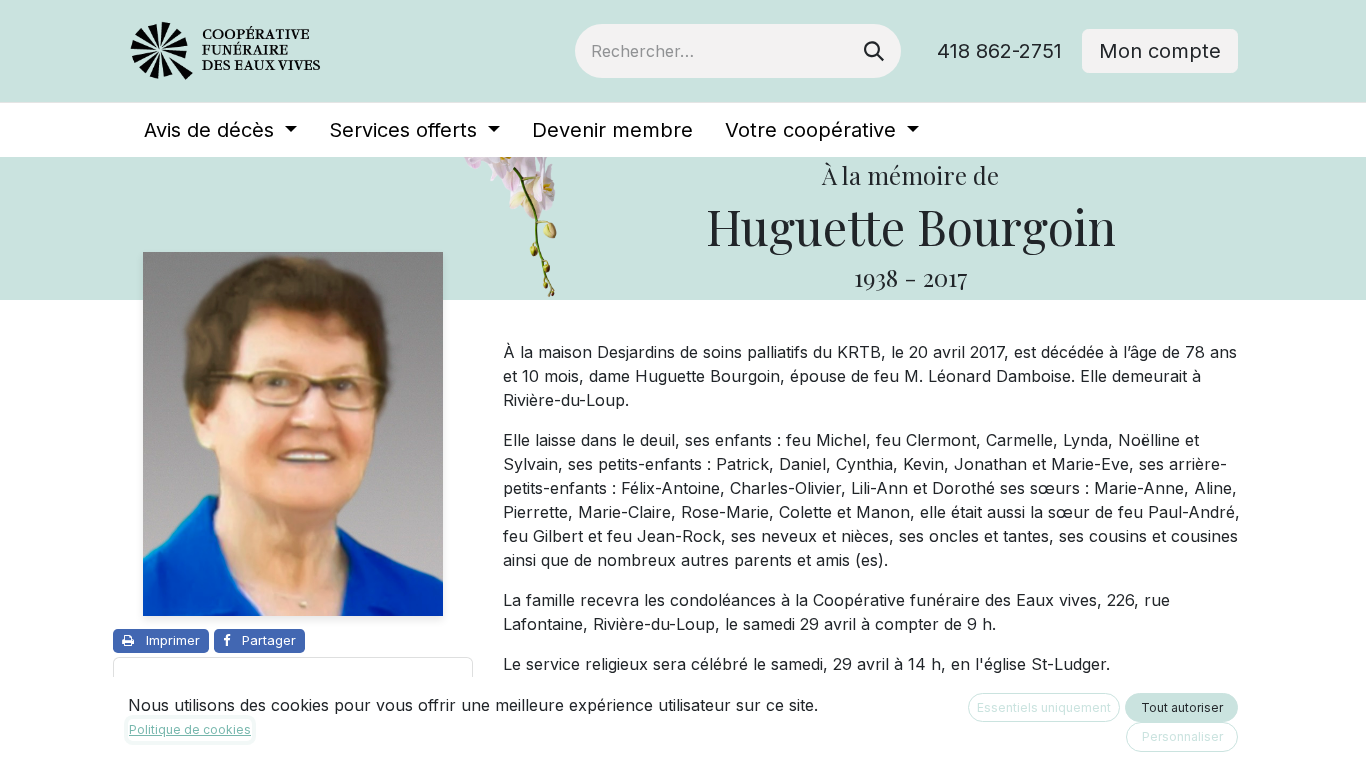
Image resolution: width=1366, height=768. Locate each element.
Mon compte (1160, 51)
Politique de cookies (190, 729)
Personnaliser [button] (1182, 736)
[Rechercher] (874, 51)
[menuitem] (220, 130)
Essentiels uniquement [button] (1044, 707)
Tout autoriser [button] (1182, 707)
